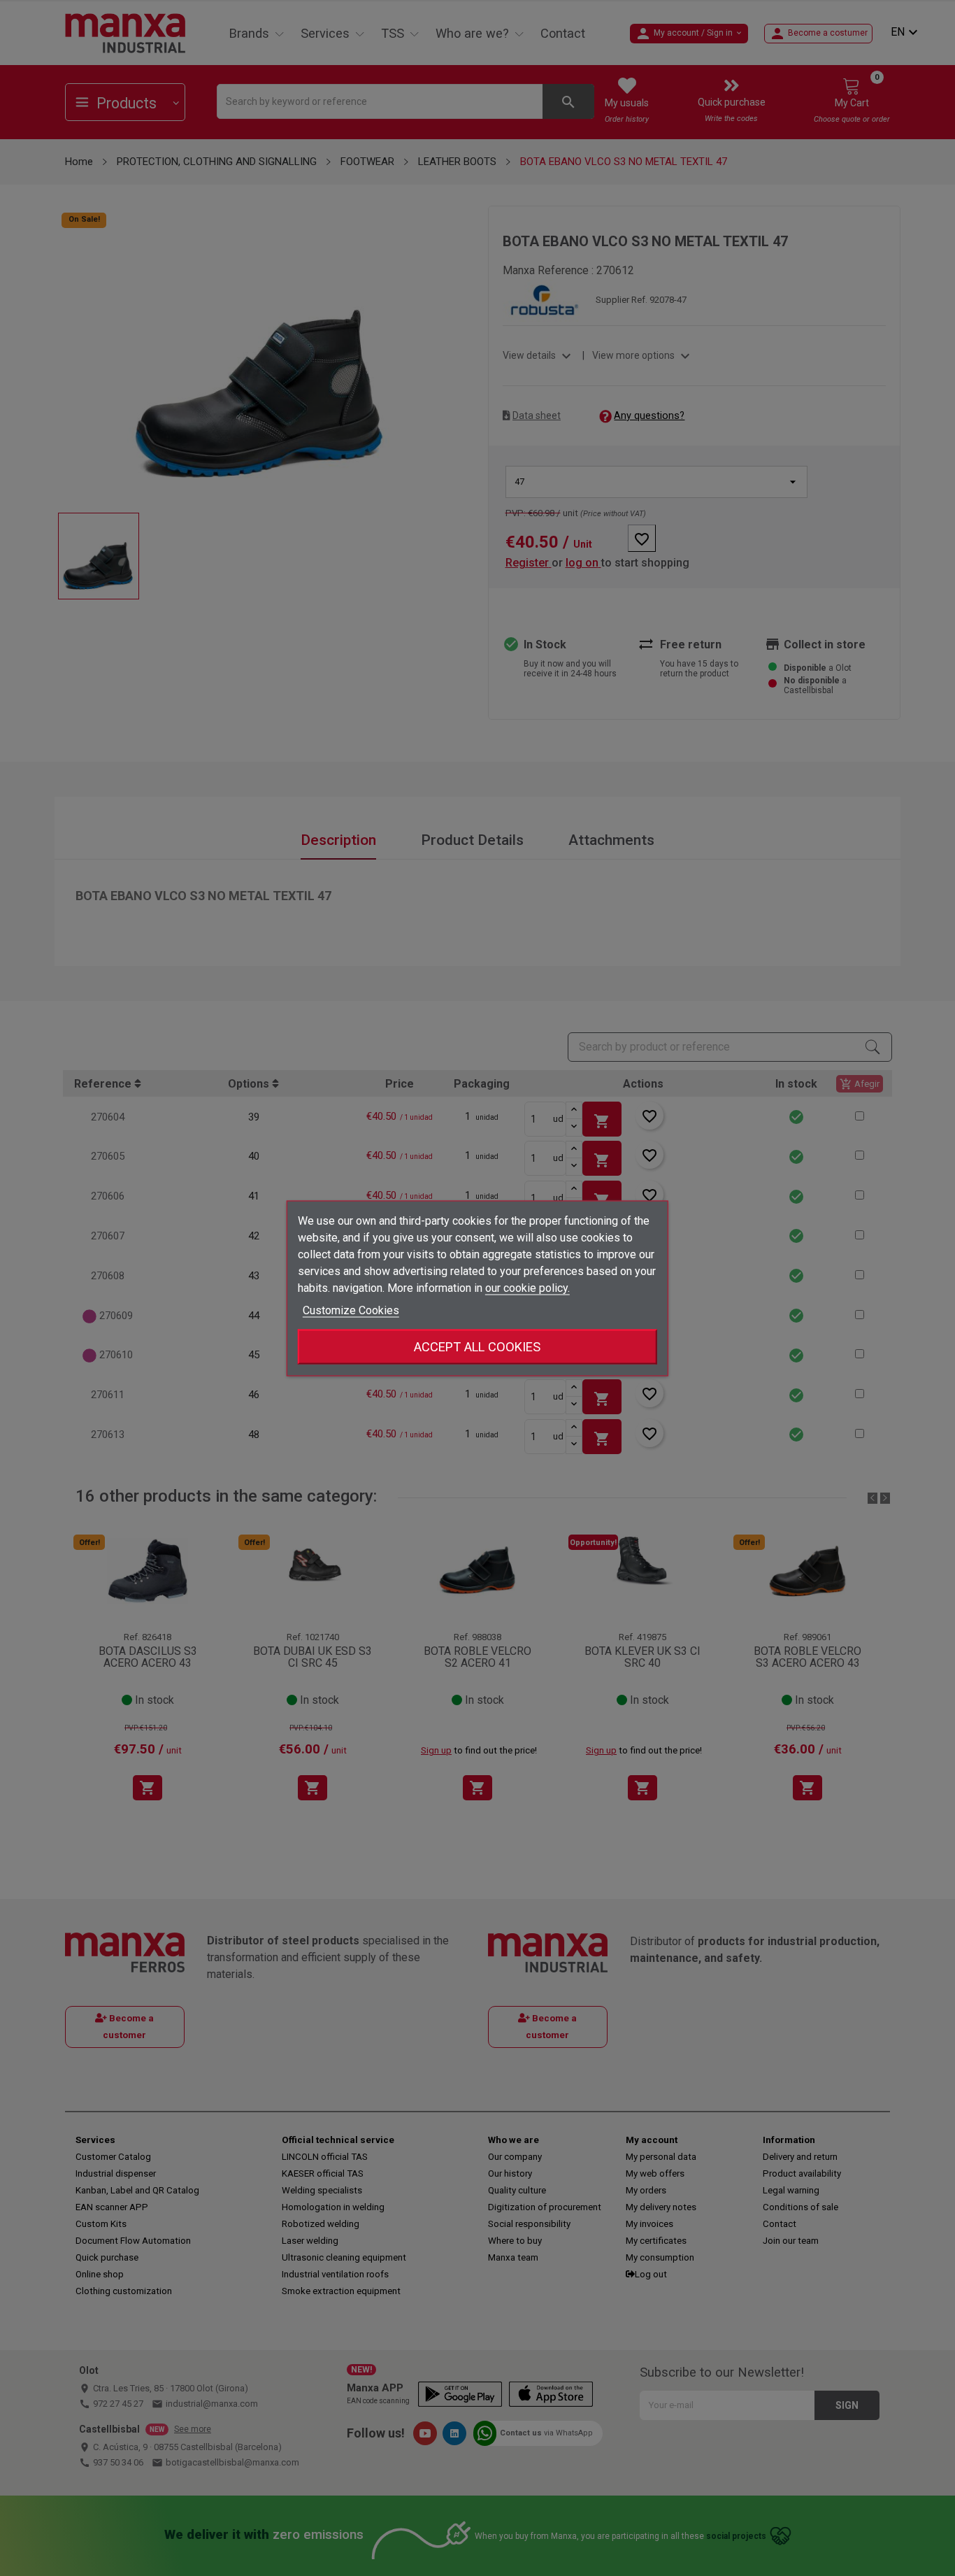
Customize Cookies (351, 1310)
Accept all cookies (477, 1346)
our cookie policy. (527, 1287)
